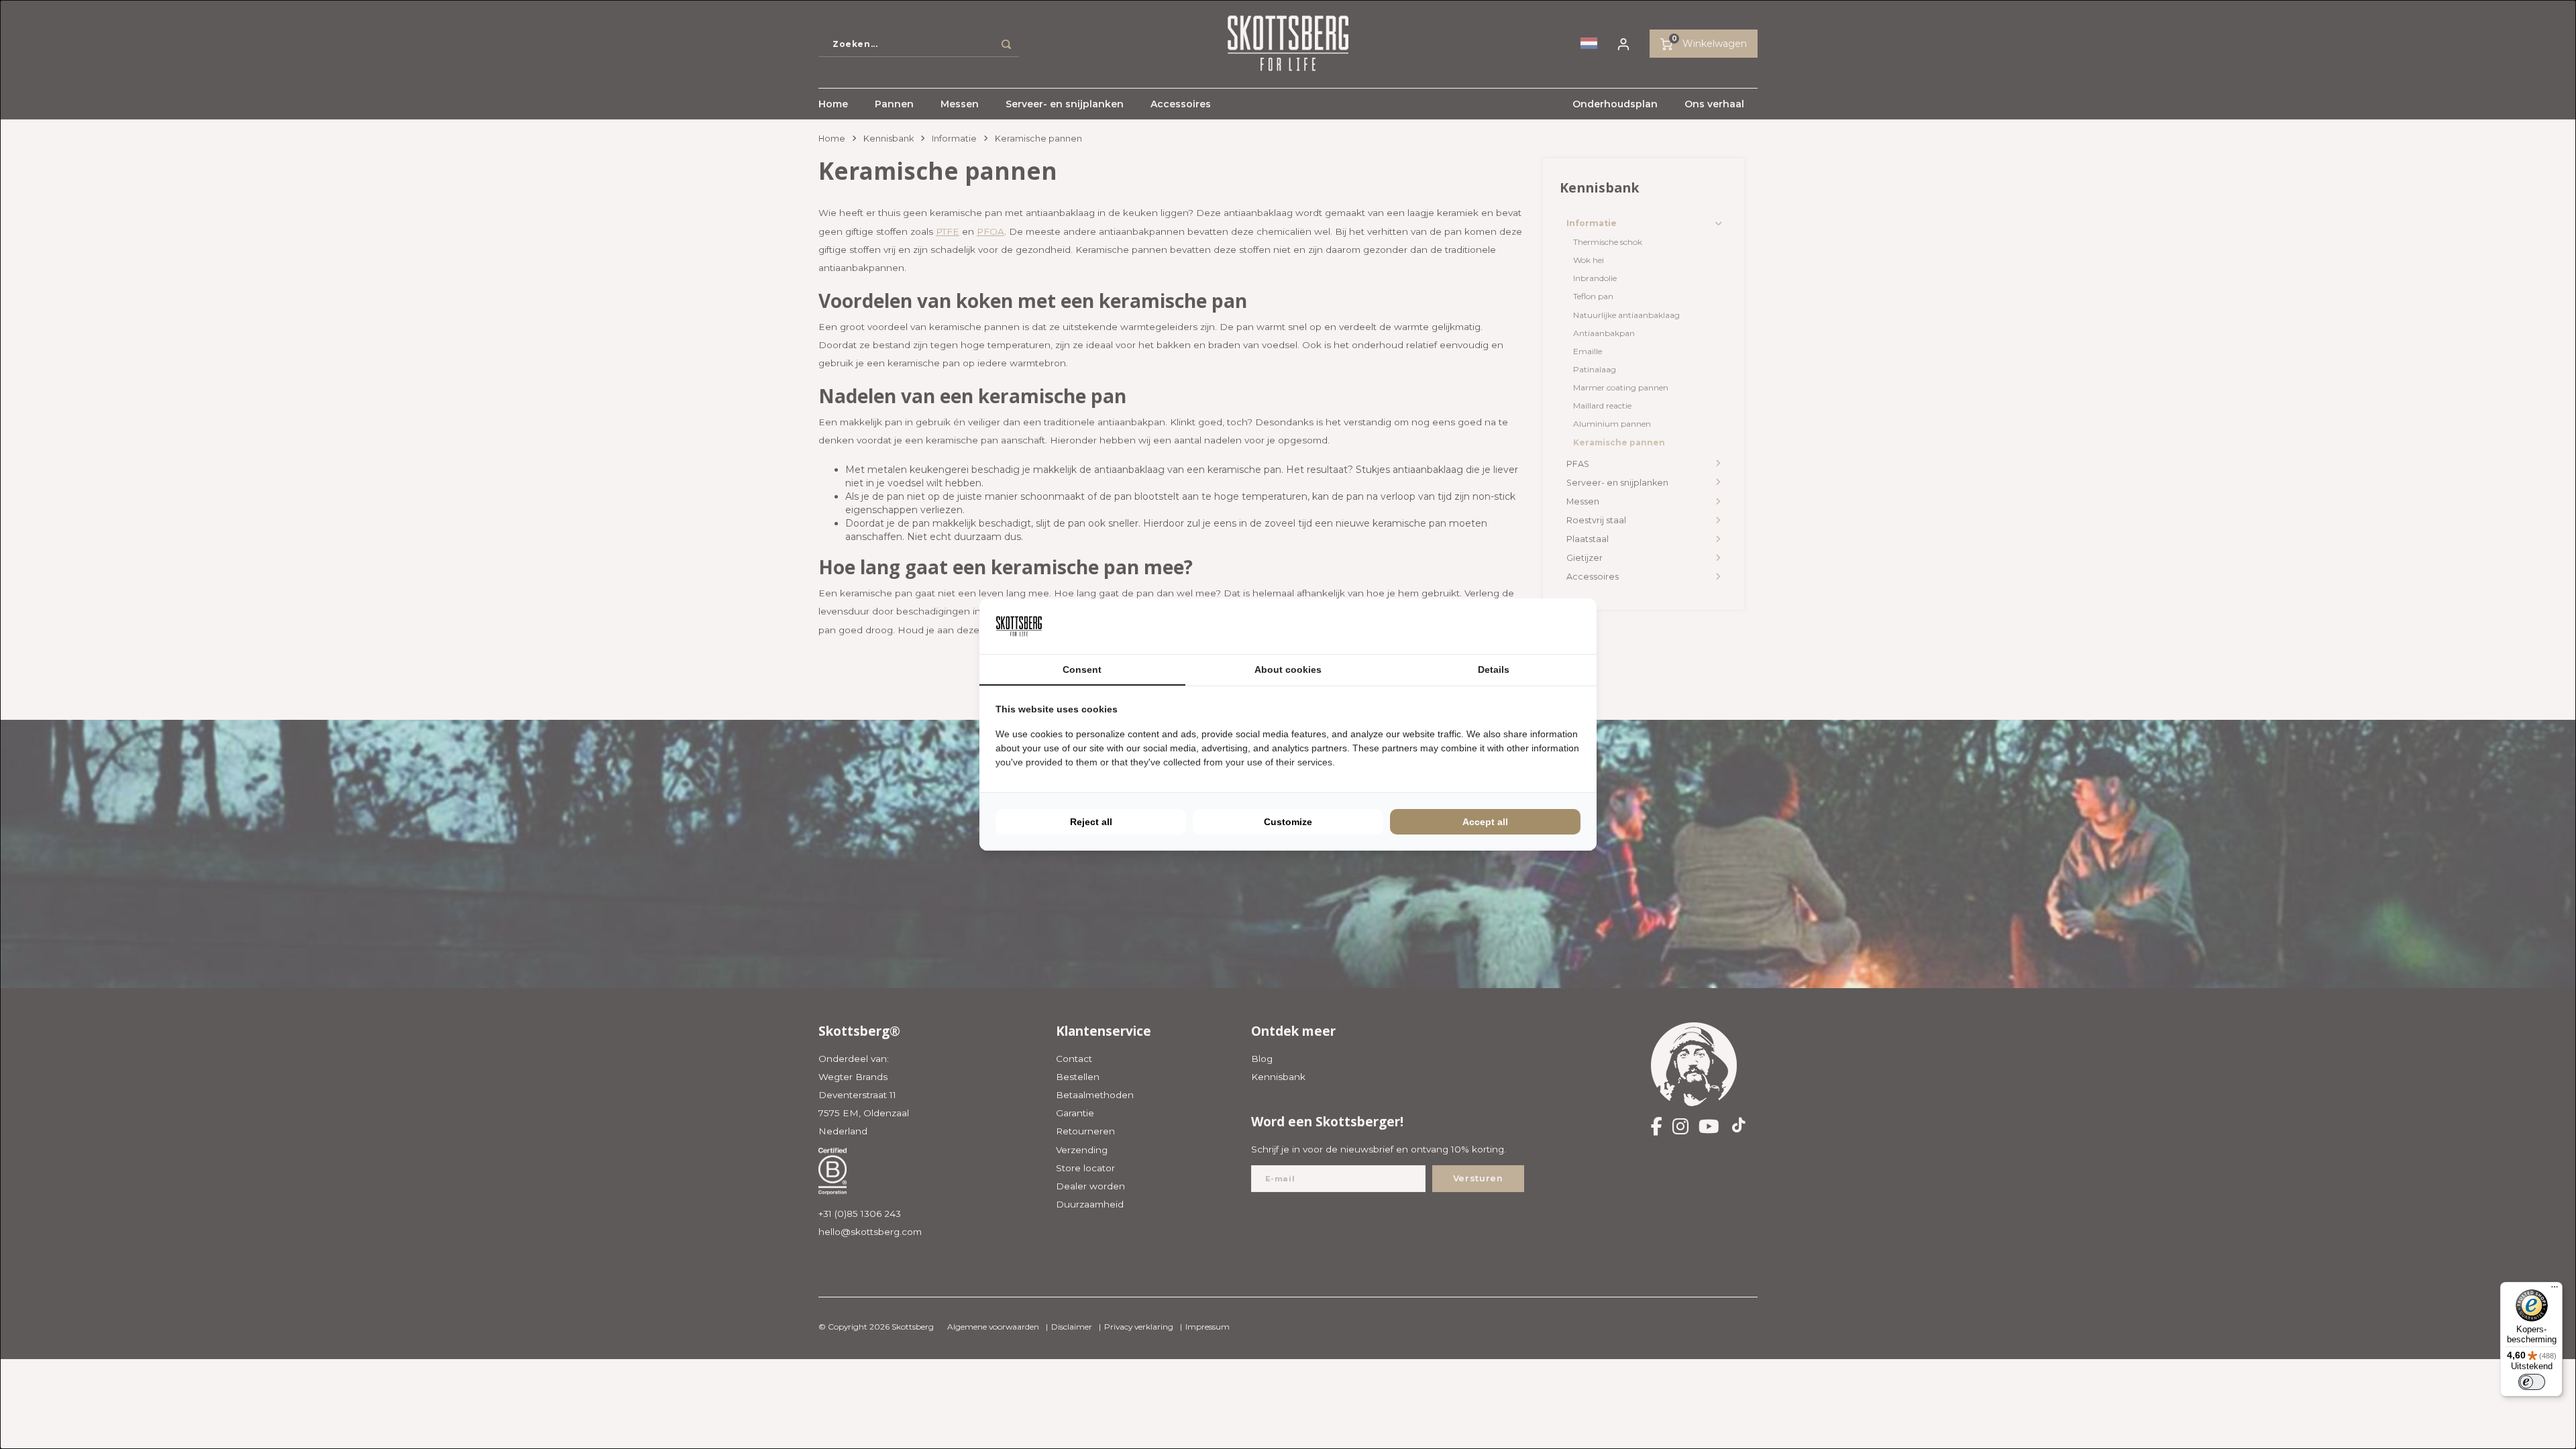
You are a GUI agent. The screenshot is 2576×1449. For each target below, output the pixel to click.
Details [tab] (1494, 669)
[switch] (2532, 1382)
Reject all (1091, 822)
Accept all (1485, 822)
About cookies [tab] (1288, 669)
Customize (1288, 822)
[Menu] (2555, 1290)
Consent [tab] (1082, 669)
